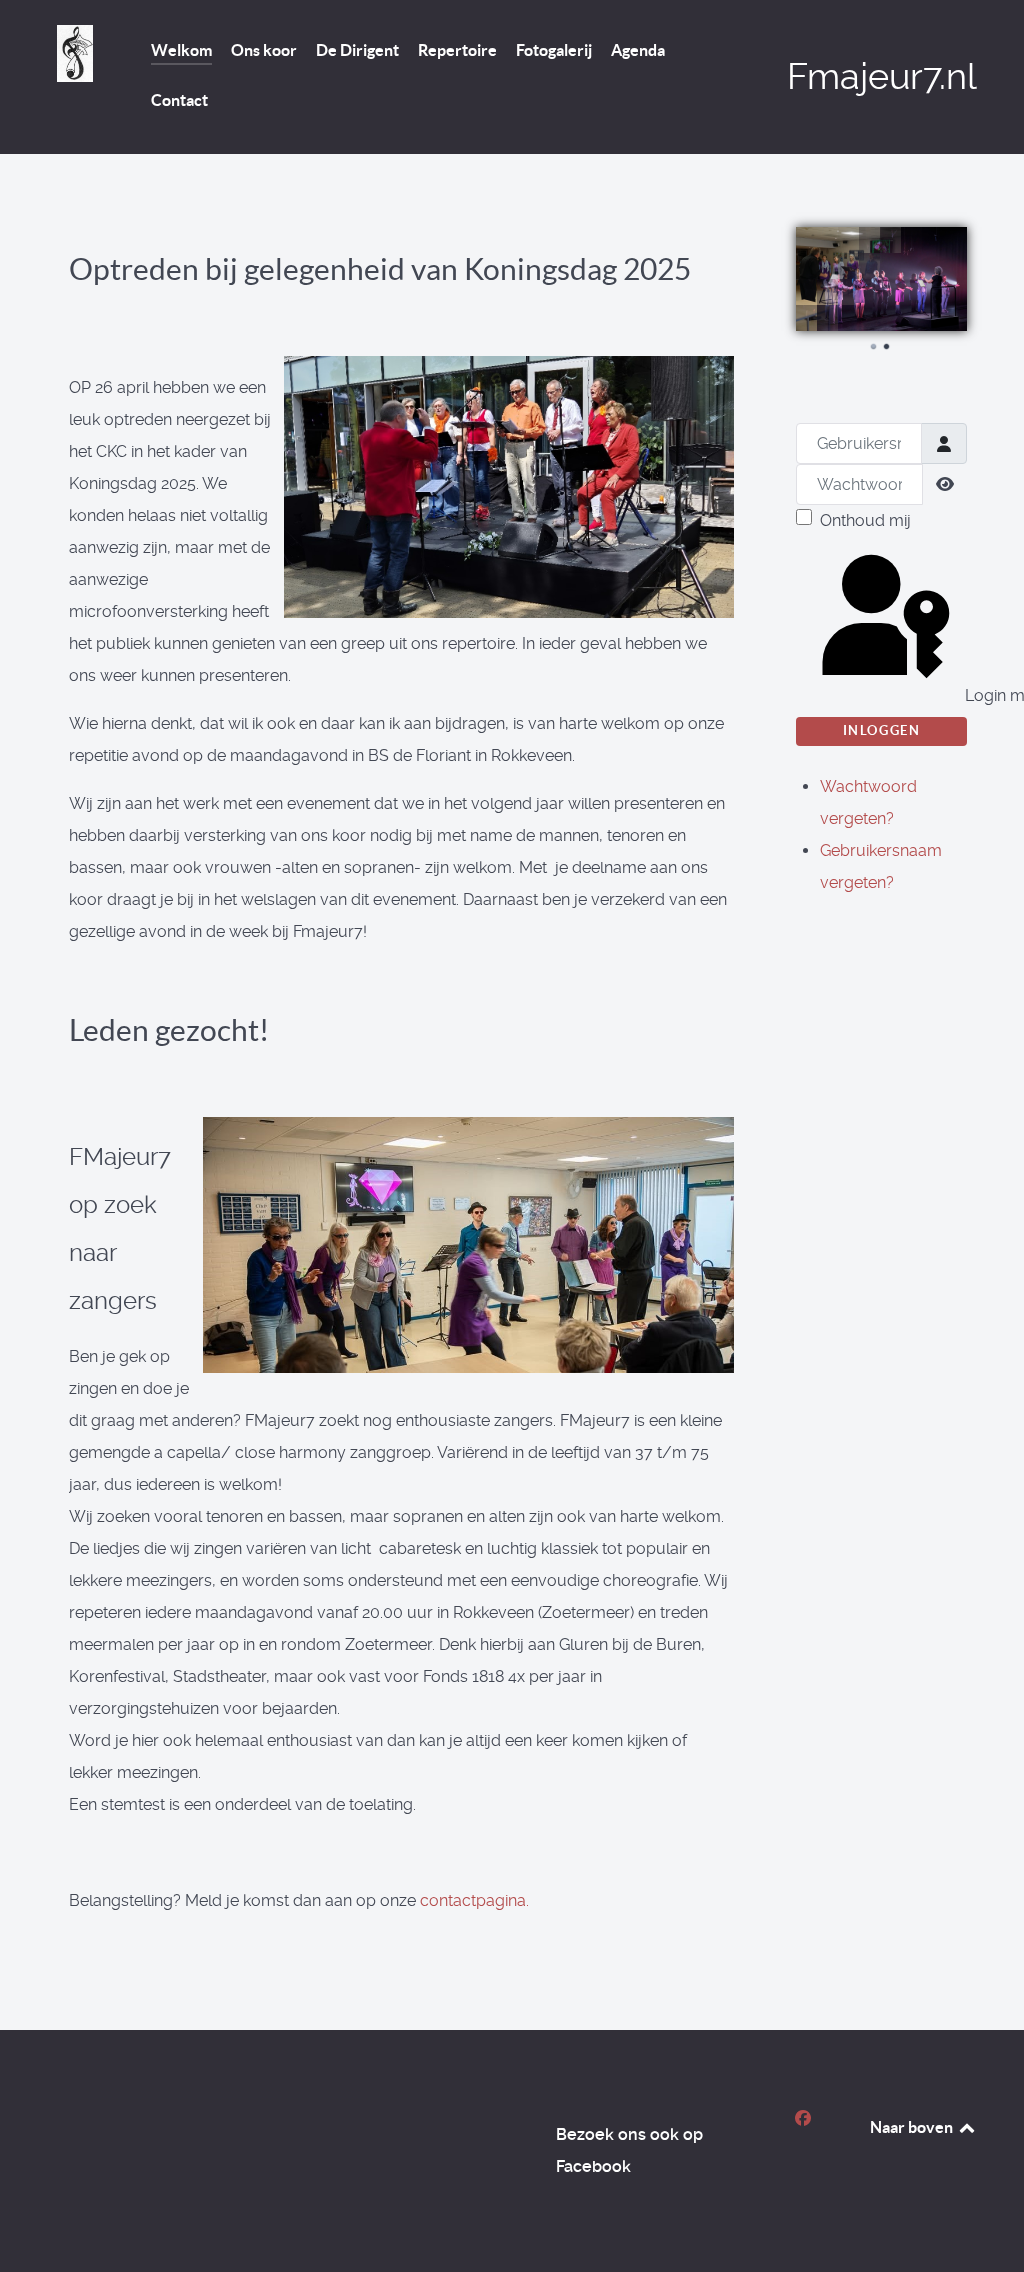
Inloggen (882, 730)
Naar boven (913, 2127)
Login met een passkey (964, 695)
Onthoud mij (865, 520)
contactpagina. (474, 1900)
